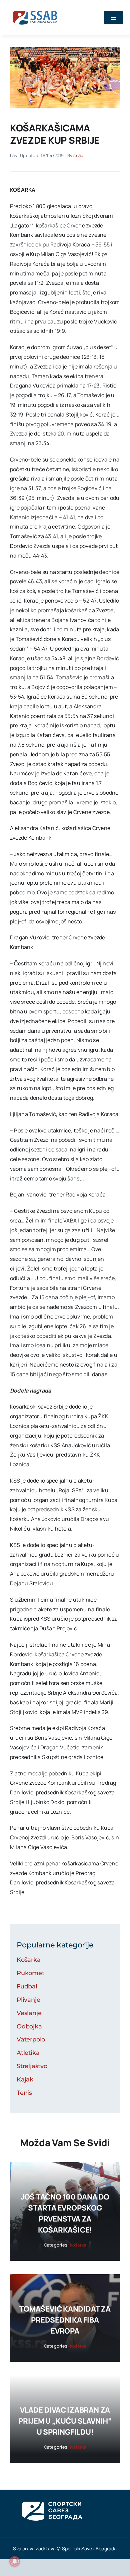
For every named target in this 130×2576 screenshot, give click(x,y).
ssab (78, 155)
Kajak (25, 2079)
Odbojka (29, 2026)
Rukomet (30, 1973)
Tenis (24, 2093)
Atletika (28, 2053)
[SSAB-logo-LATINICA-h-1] (35, 9)
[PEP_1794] (65, 50)
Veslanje (29, 2013)
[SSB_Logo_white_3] (52, 2496)
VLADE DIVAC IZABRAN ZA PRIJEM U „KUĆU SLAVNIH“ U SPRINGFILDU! (65, 2421)
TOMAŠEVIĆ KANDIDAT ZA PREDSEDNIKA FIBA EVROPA (65, 2320)
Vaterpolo (31, 2039)
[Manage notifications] (15, 2561)
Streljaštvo (32, 2066)
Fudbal (27, 1986)
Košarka (29, 1960)
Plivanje (28, 2000)
